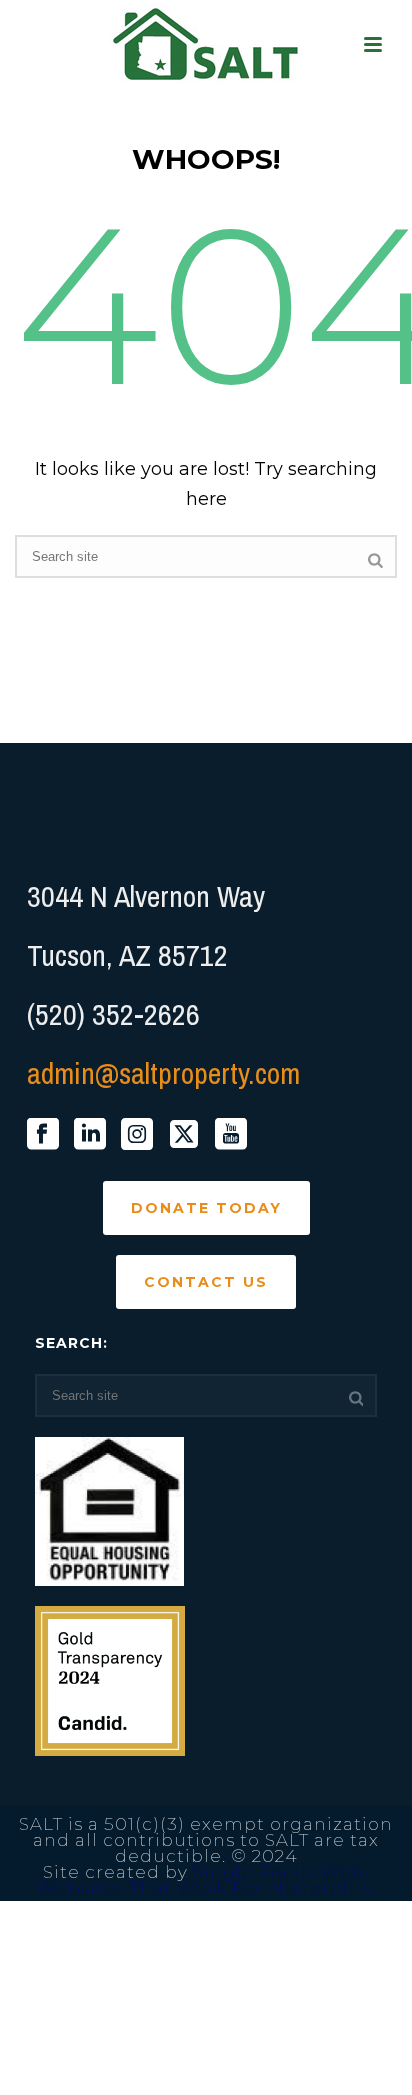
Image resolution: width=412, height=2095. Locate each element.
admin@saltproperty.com (163, 1073)
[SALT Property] (206, 45)
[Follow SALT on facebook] (43, 1135)
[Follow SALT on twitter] (184, 1135)
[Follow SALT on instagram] (137, 1135)
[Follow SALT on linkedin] (90, 1135)
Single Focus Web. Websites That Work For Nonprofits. (206, 1880)
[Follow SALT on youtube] (231, 1135)
